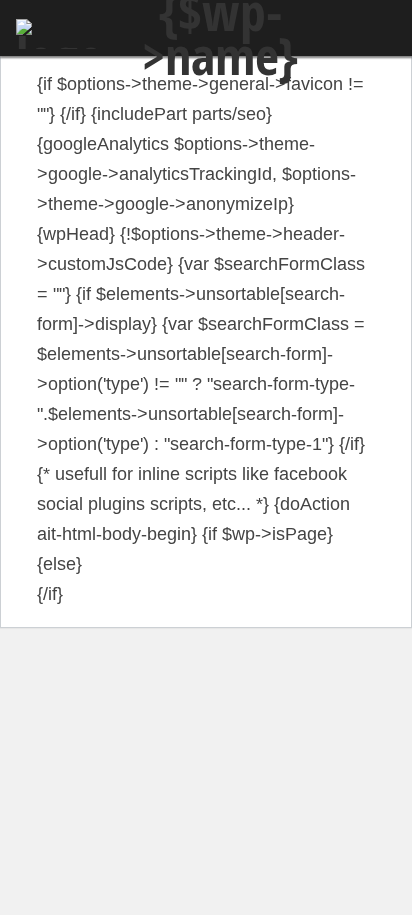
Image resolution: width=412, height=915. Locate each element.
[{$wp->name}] (60, 34)
